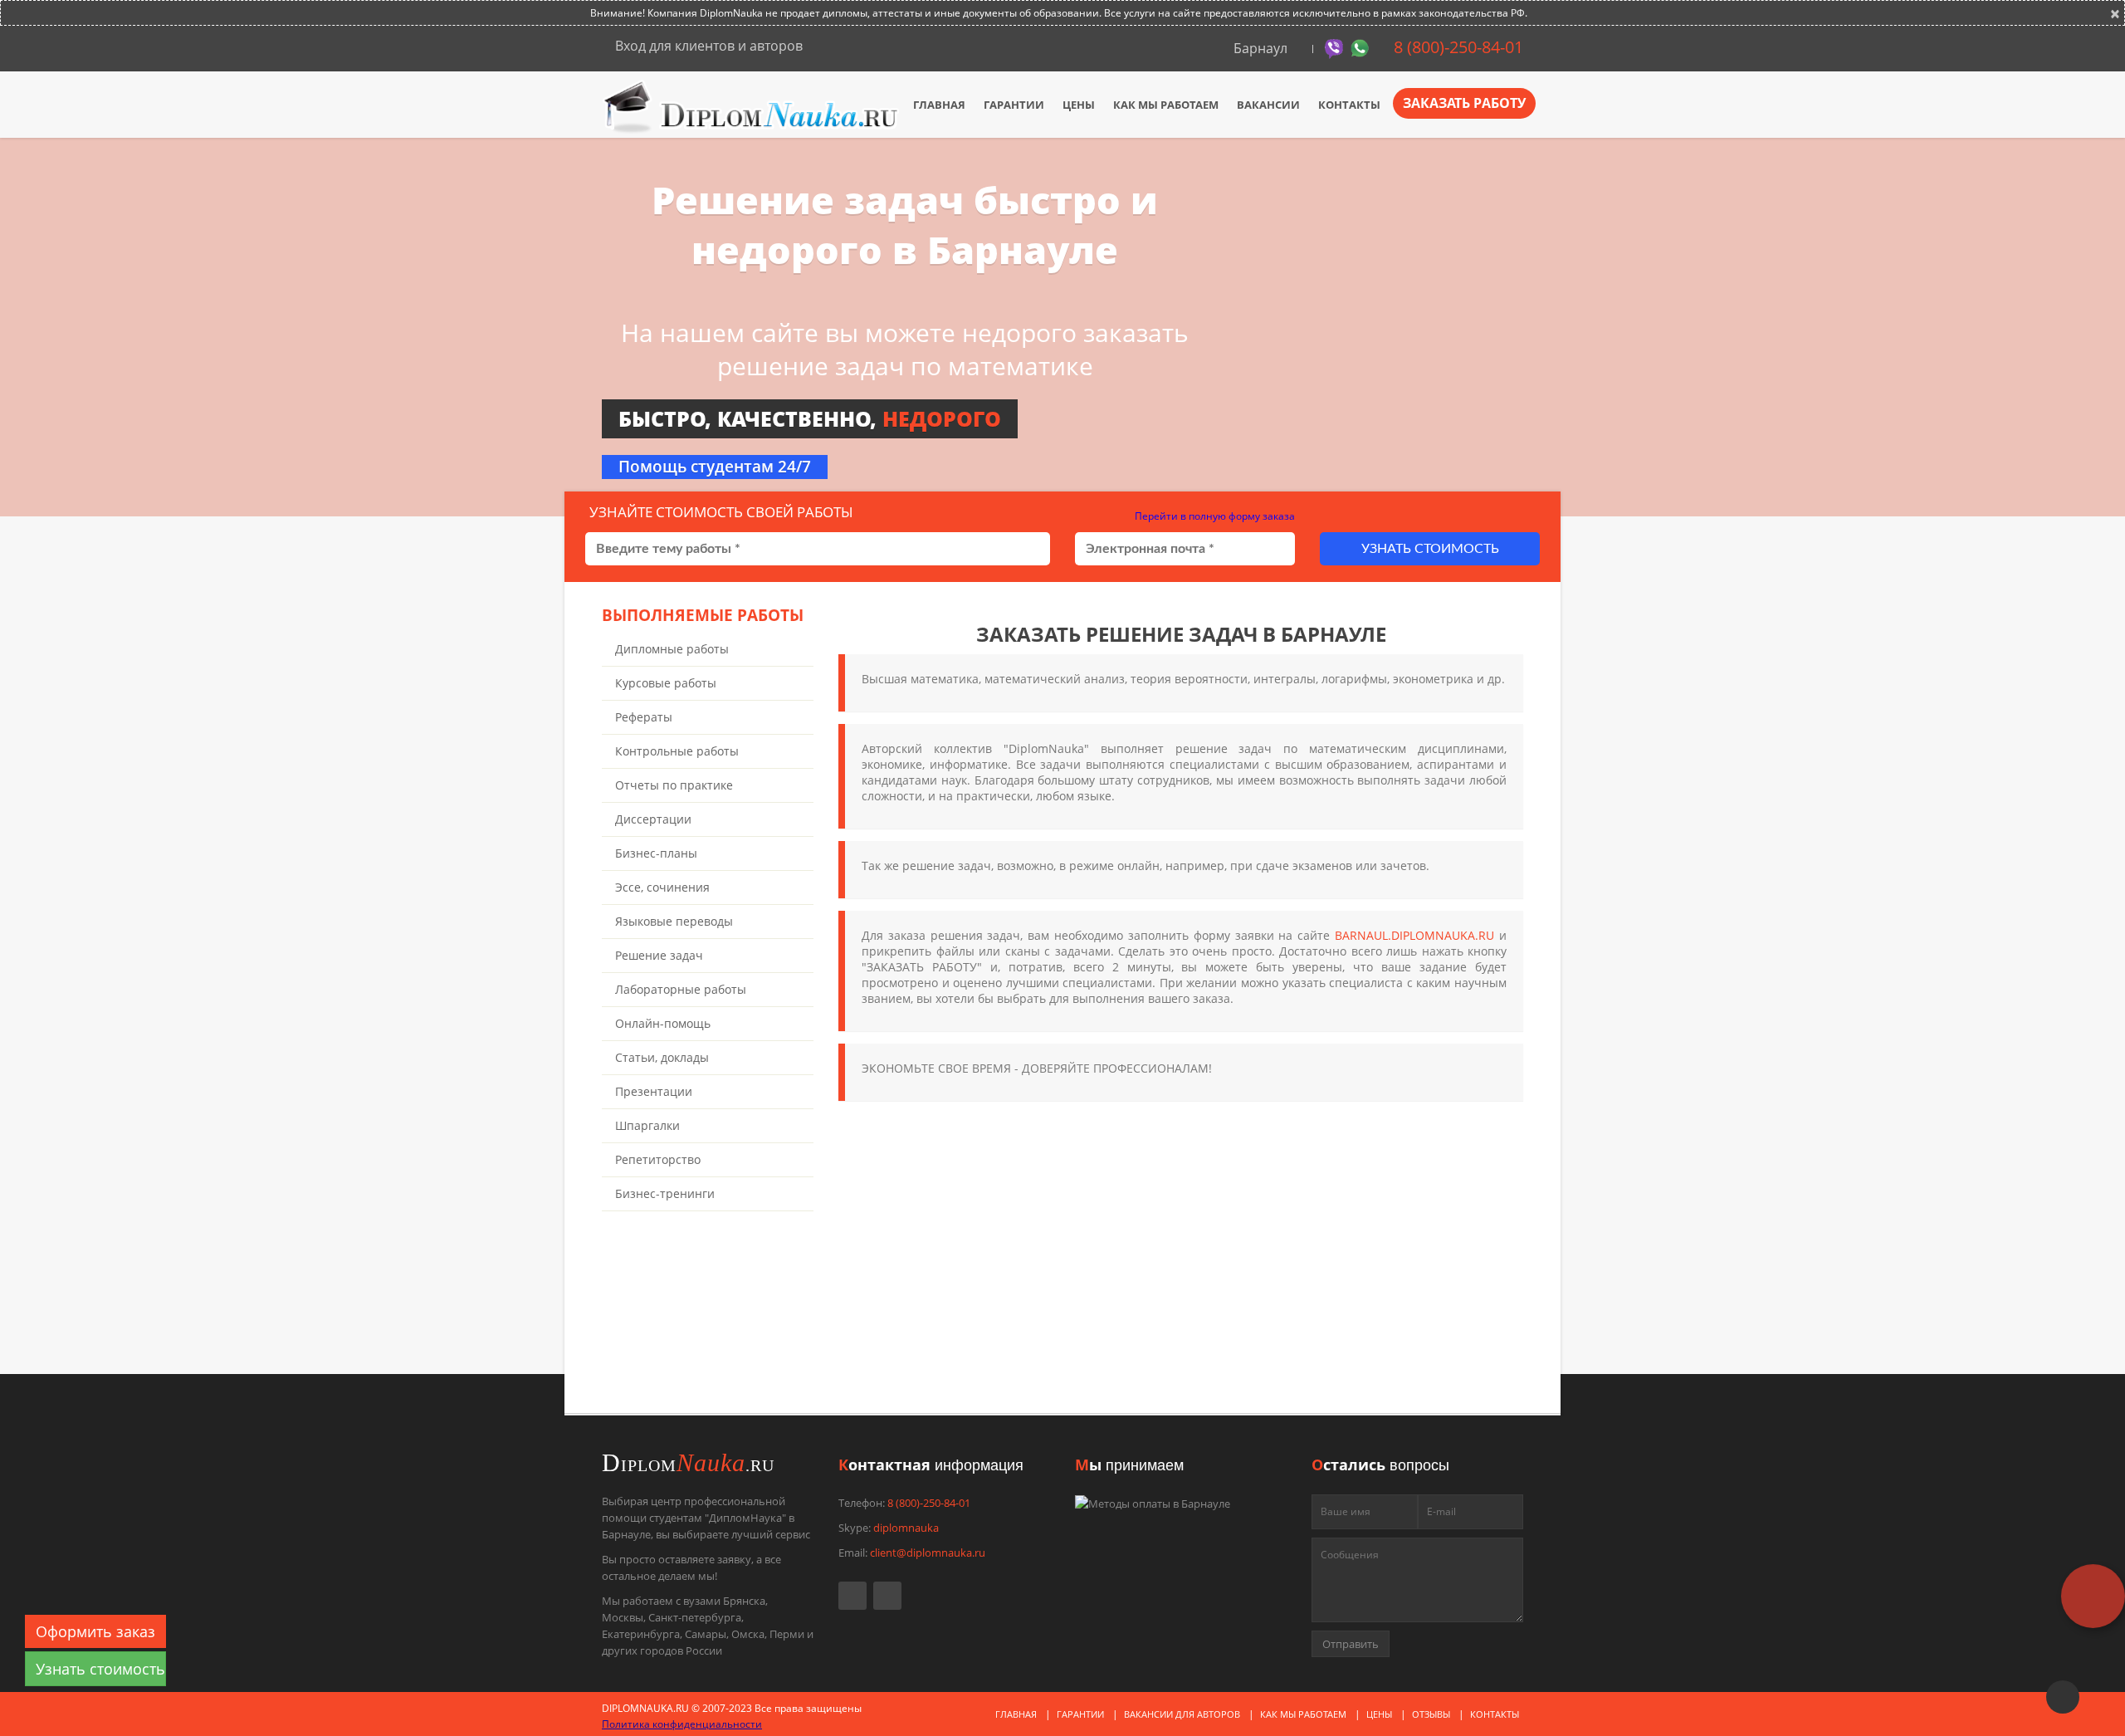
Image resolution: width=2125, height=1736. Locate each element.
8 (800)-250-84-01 (1456, 47)
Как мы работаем (1166, 105)
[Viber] (1336, 47)
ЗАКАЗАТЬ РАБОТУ (1464, 103)
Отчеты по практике (674, 785)
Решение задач (659, 955)
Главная (939, 105)
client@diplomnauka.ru (928, 1553)
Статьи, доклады (662, 1057)
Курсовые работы (666, 683)
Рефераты (644, 717)
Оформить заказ (95, 1631)
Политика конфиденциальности (682, 1724)
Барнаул (1260, 48)
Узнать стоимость (1430, 549)
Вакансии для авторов (1182, 1714)
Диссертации (653, 819)
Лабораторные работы (681, 989)
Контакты (1349, 105)
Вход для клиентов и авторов (707, 46)
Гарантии (1014, 105)
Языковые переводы (674, 921)
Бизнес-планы (656, 853)
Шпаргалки (647, 1125)
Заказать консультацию (980, 1357)
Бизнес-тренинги (665, 1193)
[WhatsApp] (1362, 47)
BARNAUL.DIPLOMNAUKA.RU (1414, 935)
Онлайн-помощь (663, 1023)
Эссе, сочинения (662, 887)
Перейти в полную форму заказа (1214, 516)
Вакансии (1268, 105)
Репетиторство (658, 1159)
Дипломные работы (672, 649)
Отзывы (1431, 1714)
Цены (1079, 105)
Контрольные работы (677, 751)
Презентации (654, 1091)
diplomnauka (906, 1528)
